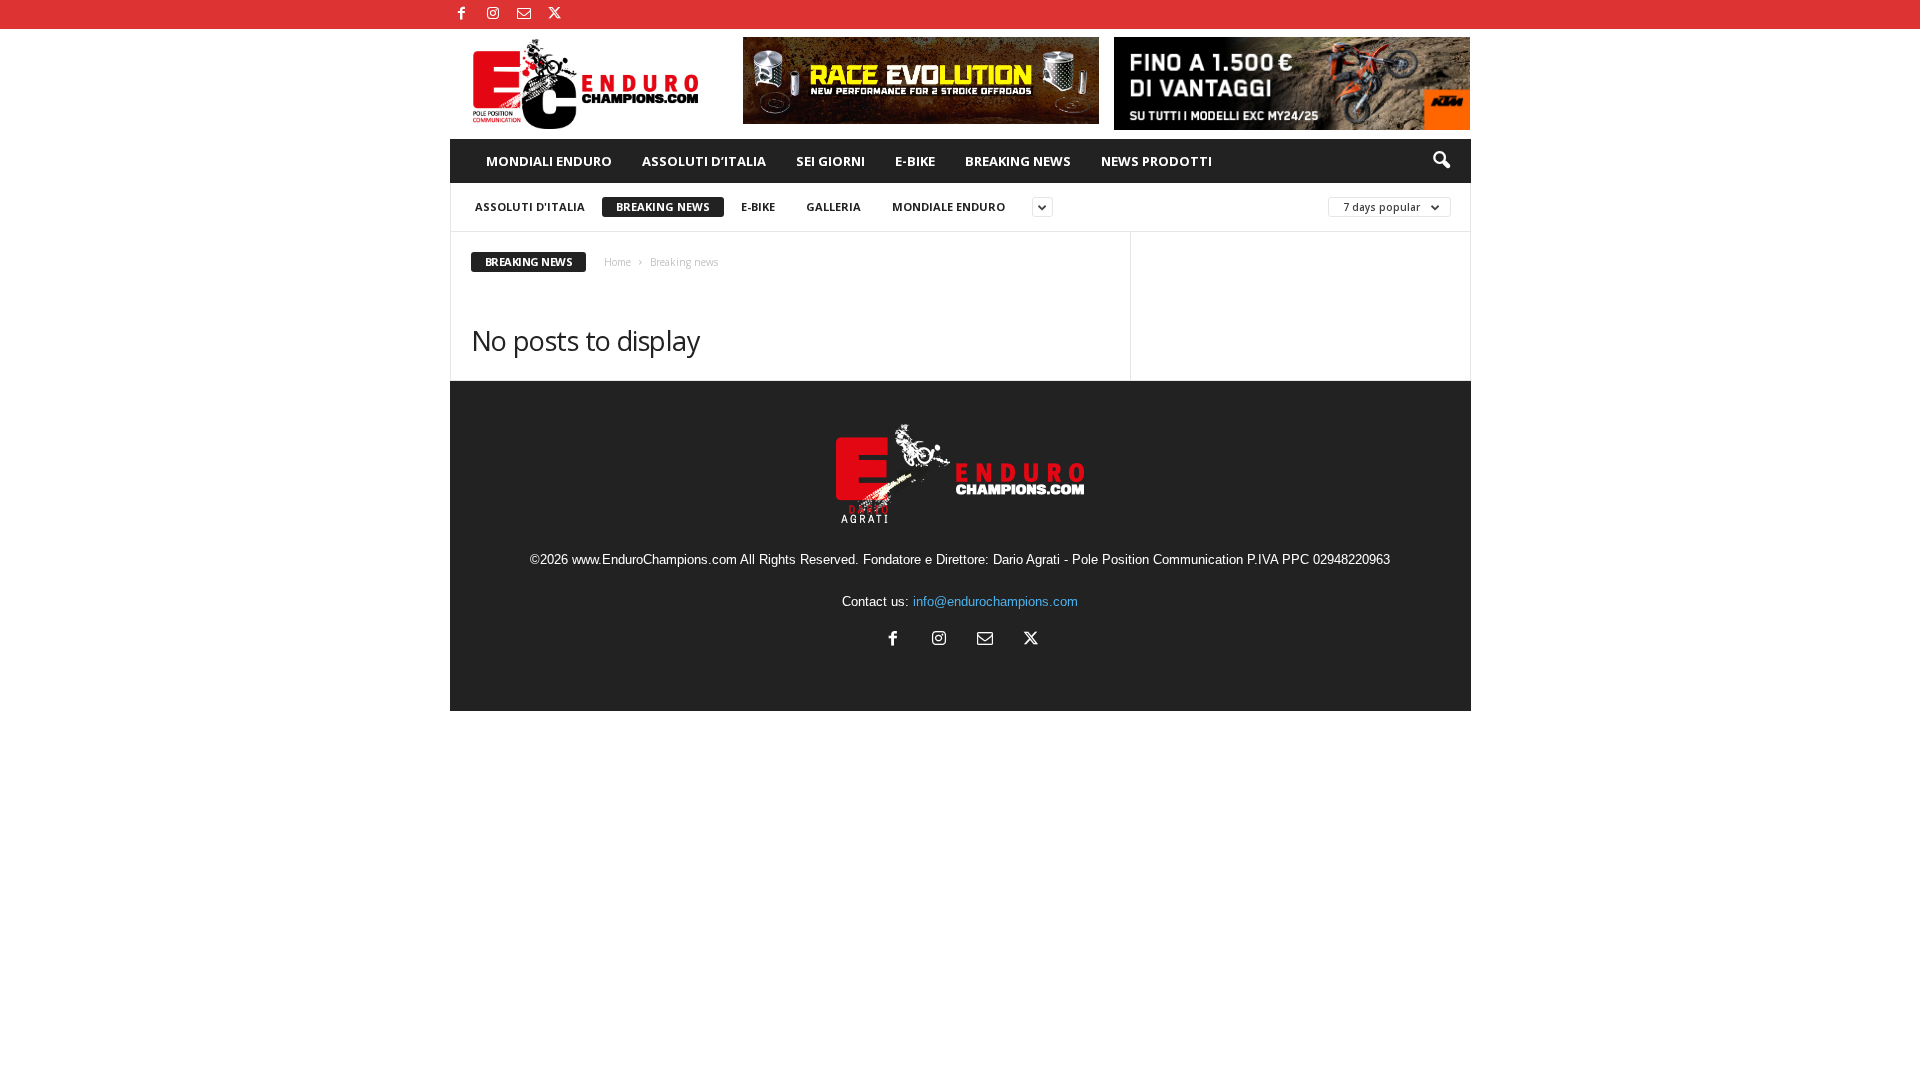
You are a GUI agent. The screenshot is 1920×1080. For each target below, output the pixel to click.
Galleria (833, 206)
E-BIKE (915, 161)
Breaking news (663, 206)
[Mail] (524, 14)
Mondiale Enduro (948, 206)
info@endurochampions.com (995, 601)
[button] (1441, 161)
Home (617, 262)
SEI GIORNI (830, 161)
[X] (555, 14)
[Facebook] (462, 14)
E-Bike (758, 206)
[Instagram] (493, 14)
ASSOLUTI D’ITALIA (704, 161)
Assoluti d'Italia (530, 206)
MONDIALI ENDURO (549, 161)
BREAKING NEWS (1018, 161)
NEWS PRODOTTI (1156, 161)
